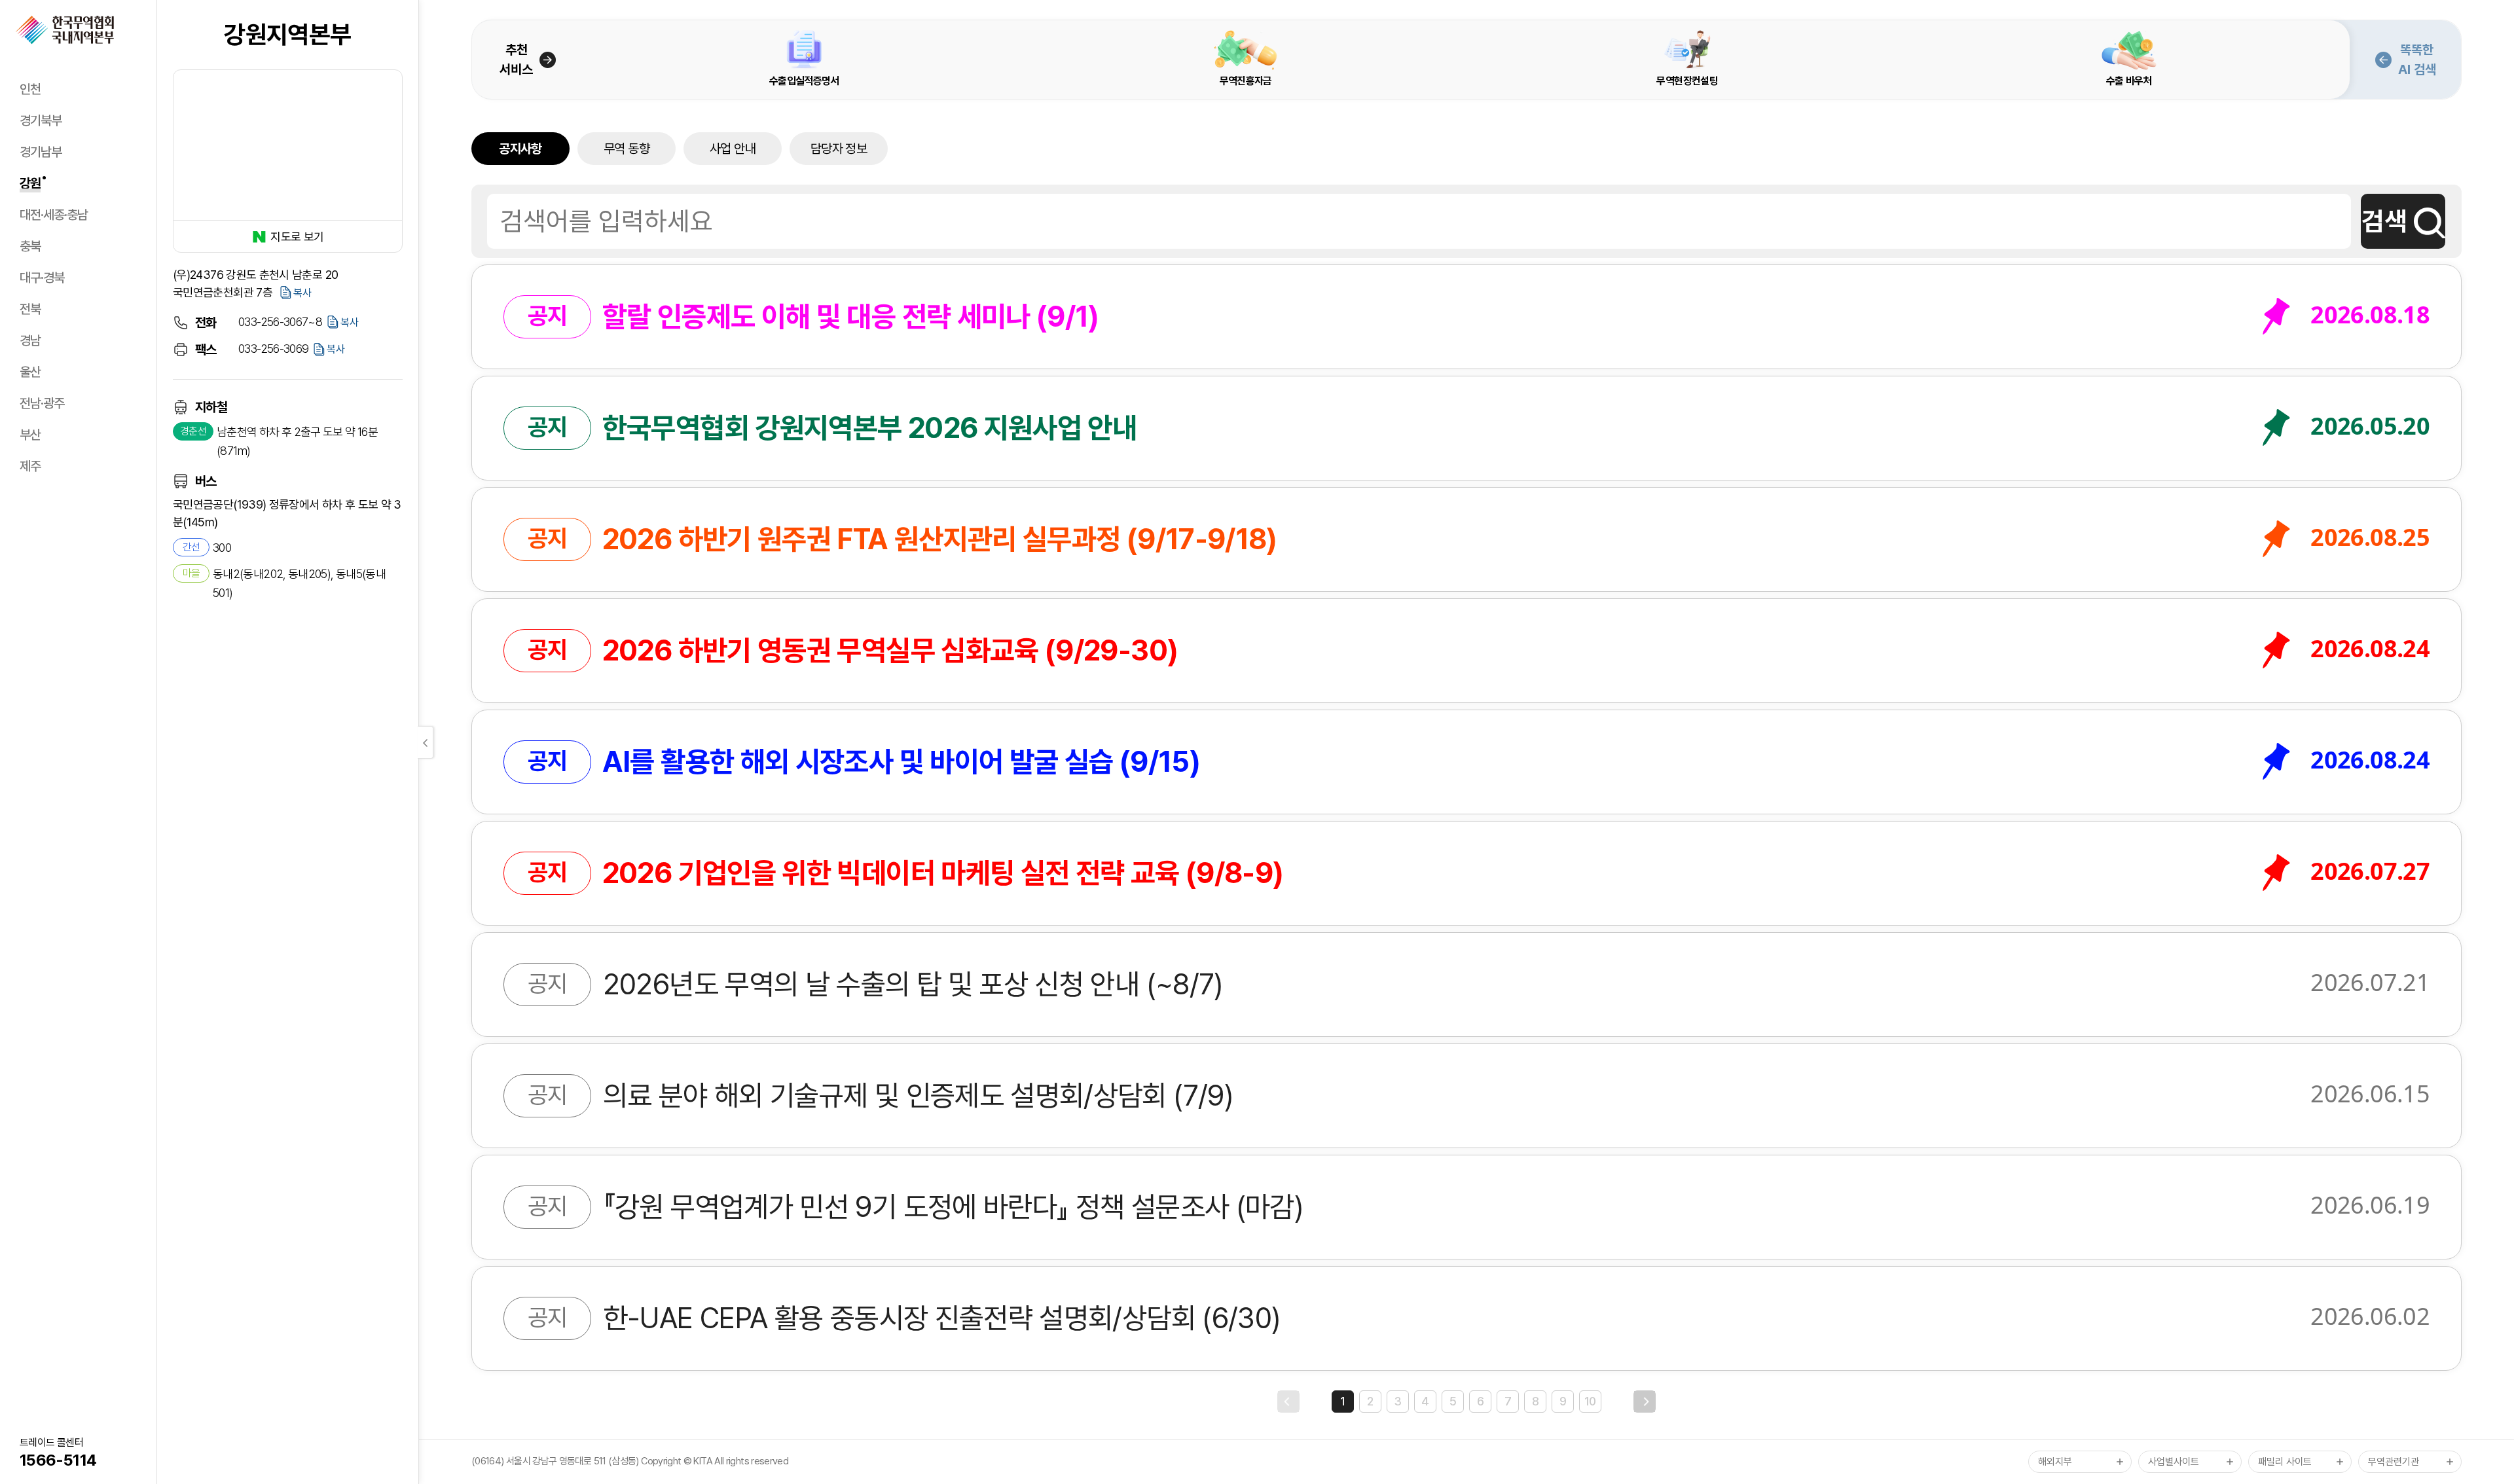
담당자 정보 (839, 149)
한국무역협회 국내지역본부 (65, 30)
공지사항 (520, 149)
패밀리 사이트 (2285, 1462)
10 (1590, 1401)
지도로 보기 (297, 237)
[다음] (1645, 1402)
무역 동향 (627, 149)
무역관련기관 (2394, 1462)
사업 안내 (733, 149)
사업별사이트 (2174, 1462)
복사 (302, 293)
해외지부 (2055, 1462)
